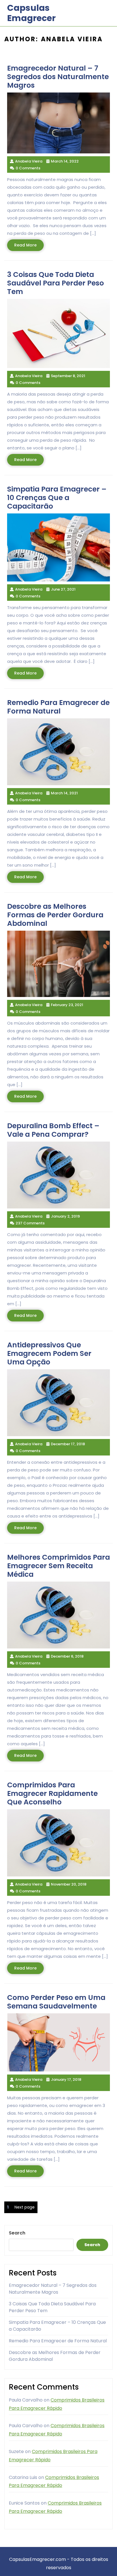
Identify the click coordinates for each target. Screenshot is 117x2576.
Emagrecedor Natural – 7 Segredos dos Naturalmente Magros (53, 2289)
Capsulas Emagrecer (31, 13)
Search (17, 2233)
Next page (25, 2207)
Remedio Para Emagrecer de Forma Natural (58, 2341)
